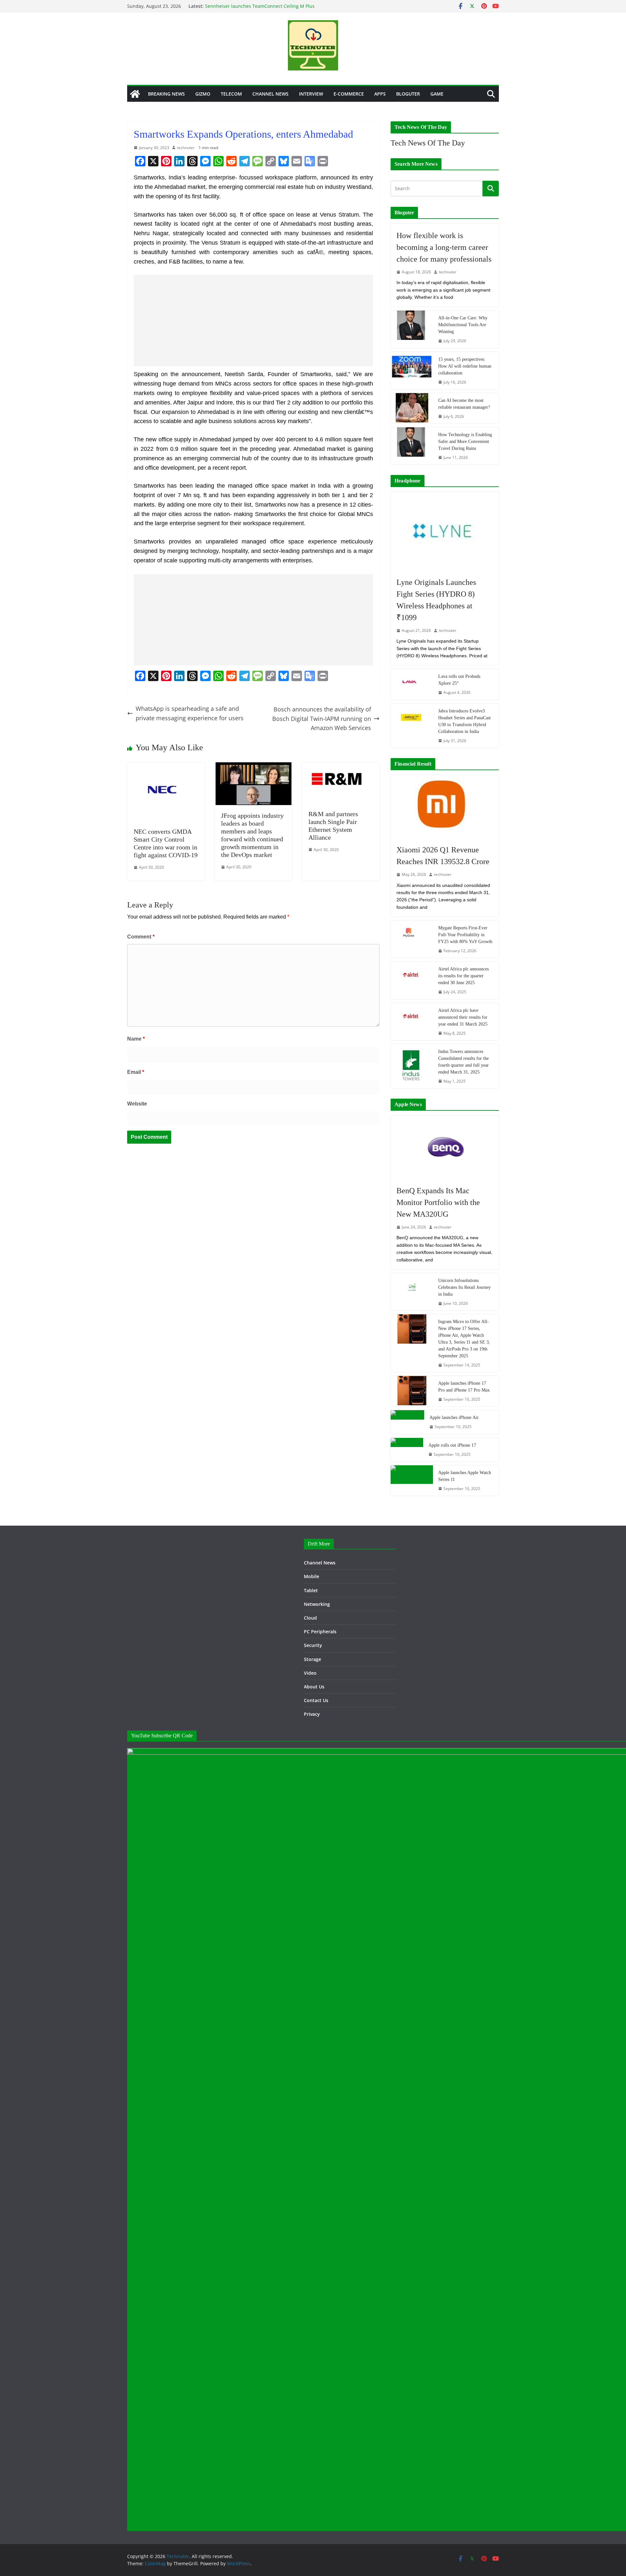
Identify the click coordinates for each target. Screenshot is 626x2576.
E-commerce (349, 94)
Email (136, 1072)
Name (136, 1039)
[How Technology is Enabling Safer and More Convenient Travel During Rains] (412, 446)
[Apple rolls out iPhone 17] (407, 1450)
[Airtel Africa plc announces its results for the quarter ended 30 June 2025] (412, 980)
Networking (317, 1604)
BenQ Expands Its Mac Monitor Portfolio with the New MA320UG (438, 1202)
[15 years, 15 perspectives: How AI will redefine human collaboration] (412, 371)
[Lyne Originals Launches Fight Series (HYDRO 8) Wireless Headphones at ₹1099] (445, 531)
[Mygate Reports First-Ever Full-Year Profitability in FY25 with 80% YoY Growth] (412, 939)
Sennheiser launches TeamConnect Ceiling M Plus (260, 6)
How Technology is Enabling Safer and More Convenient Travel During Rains (465, 442)
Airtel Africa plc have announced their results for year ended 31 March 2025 (463, 1017)
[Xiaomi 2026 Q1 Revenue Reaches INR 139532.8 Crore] (445, 807)
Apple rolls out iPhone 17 (452, 1445)
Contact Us (316, 1700)
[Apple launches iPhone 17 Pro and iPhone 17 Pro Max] (412, 1391)
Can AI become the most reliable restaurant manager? (464, 404)
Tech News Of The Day (428, 143)
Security (313, 1645)
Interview (311, 94)
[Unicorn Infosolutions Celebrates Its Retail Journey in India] (412, 1292)
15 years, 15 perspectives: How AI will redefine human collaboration (465, 366)
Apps (380, 94)
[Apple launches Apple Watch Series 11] (412, 1480)
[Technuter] (135, 94)
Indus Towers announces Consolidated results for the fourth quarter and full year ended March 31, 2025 (463, 1062)
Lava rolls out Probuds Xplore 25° (459, 680)
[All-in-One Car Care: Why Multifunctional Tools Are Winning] (412, 329)
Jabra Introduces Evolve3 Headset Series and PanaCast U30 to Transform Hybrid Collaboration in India (464, 721)
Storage (313, 1659)
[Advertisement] (253, 321)
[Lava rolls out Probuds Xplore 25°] (412, 684)
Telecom (231, 94)
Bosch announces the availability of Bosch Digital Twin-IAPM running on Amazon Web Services (322, 719)
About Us (314, 1687)
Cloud (310, 1618)
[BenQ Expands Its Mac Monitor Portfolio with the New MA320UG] (445, 1147)
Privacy (312, 1714)
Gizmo (203, 94)
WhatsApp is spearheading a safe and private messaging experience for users (190, 713)
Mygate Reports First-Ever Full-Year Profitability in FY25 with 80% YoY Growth (465, 935)
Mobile (312, 1576)
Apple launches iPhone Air (454, 1418)
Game (437, 94)
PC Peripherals (320, 1631)
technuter (186, 148)
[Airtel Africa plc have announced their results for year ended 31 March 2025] (412, 1022)
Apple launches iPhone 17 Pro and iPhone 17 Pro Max (464, 1387)
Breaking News (166, 94)
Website (137, 1104)
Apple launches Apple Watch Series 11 (465, 1476)
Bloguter (408, 94)
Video (310, 1673)
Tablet (311, 1590)
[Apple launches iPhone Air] (407, 1422)
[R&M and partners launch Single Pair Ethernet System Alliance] (341, 767)
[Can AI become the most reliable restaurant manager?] (412, 408)
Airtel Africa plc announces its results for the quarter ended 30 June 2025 (463, 976)
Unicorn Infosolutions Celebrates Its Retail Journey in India (464, 1287)
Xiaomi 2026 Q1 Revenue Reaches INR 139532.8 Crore (443, 856)
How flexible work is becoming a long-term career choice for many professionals (444, 247)
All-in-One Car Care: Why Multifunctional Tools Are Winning (463, 325)
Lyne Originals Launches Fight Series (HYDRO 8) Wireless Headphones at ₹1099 (436, 600)
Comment (141, 937)
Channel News (270, 94)
